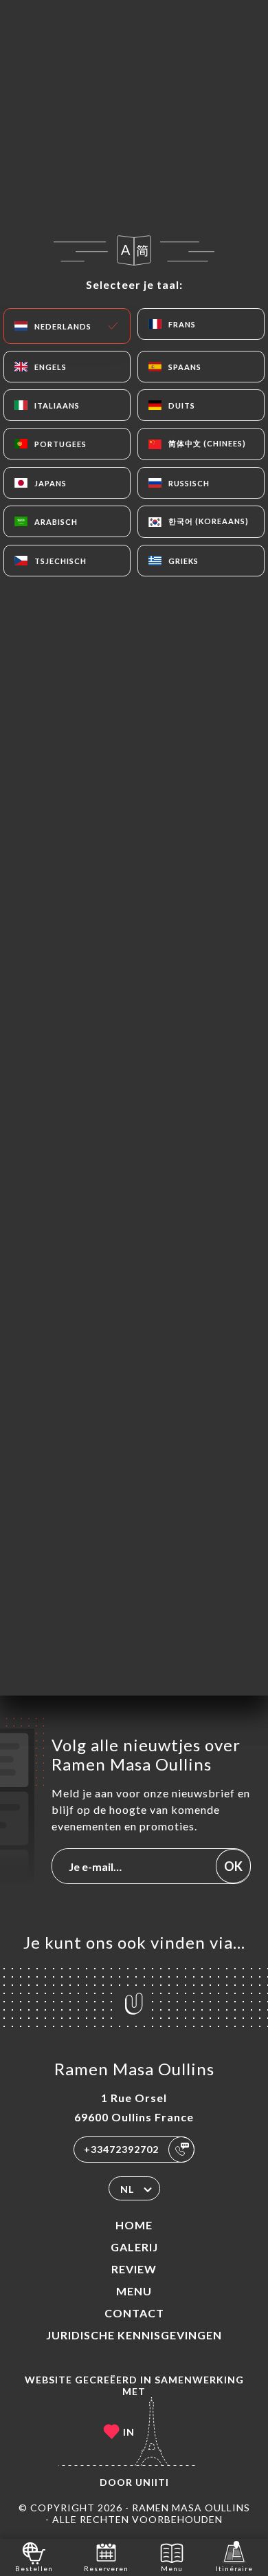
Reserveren (106, 2568)
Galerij (134, 2247)
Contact (134, 2313)
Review (134, 2269)
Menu (134, 2291)
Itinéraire (234, 2568)
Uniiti (152, 2482)
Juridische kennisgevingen (134, 2335)
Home (134, 2225)
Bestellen (34, 2568)
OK (233, 1866)
